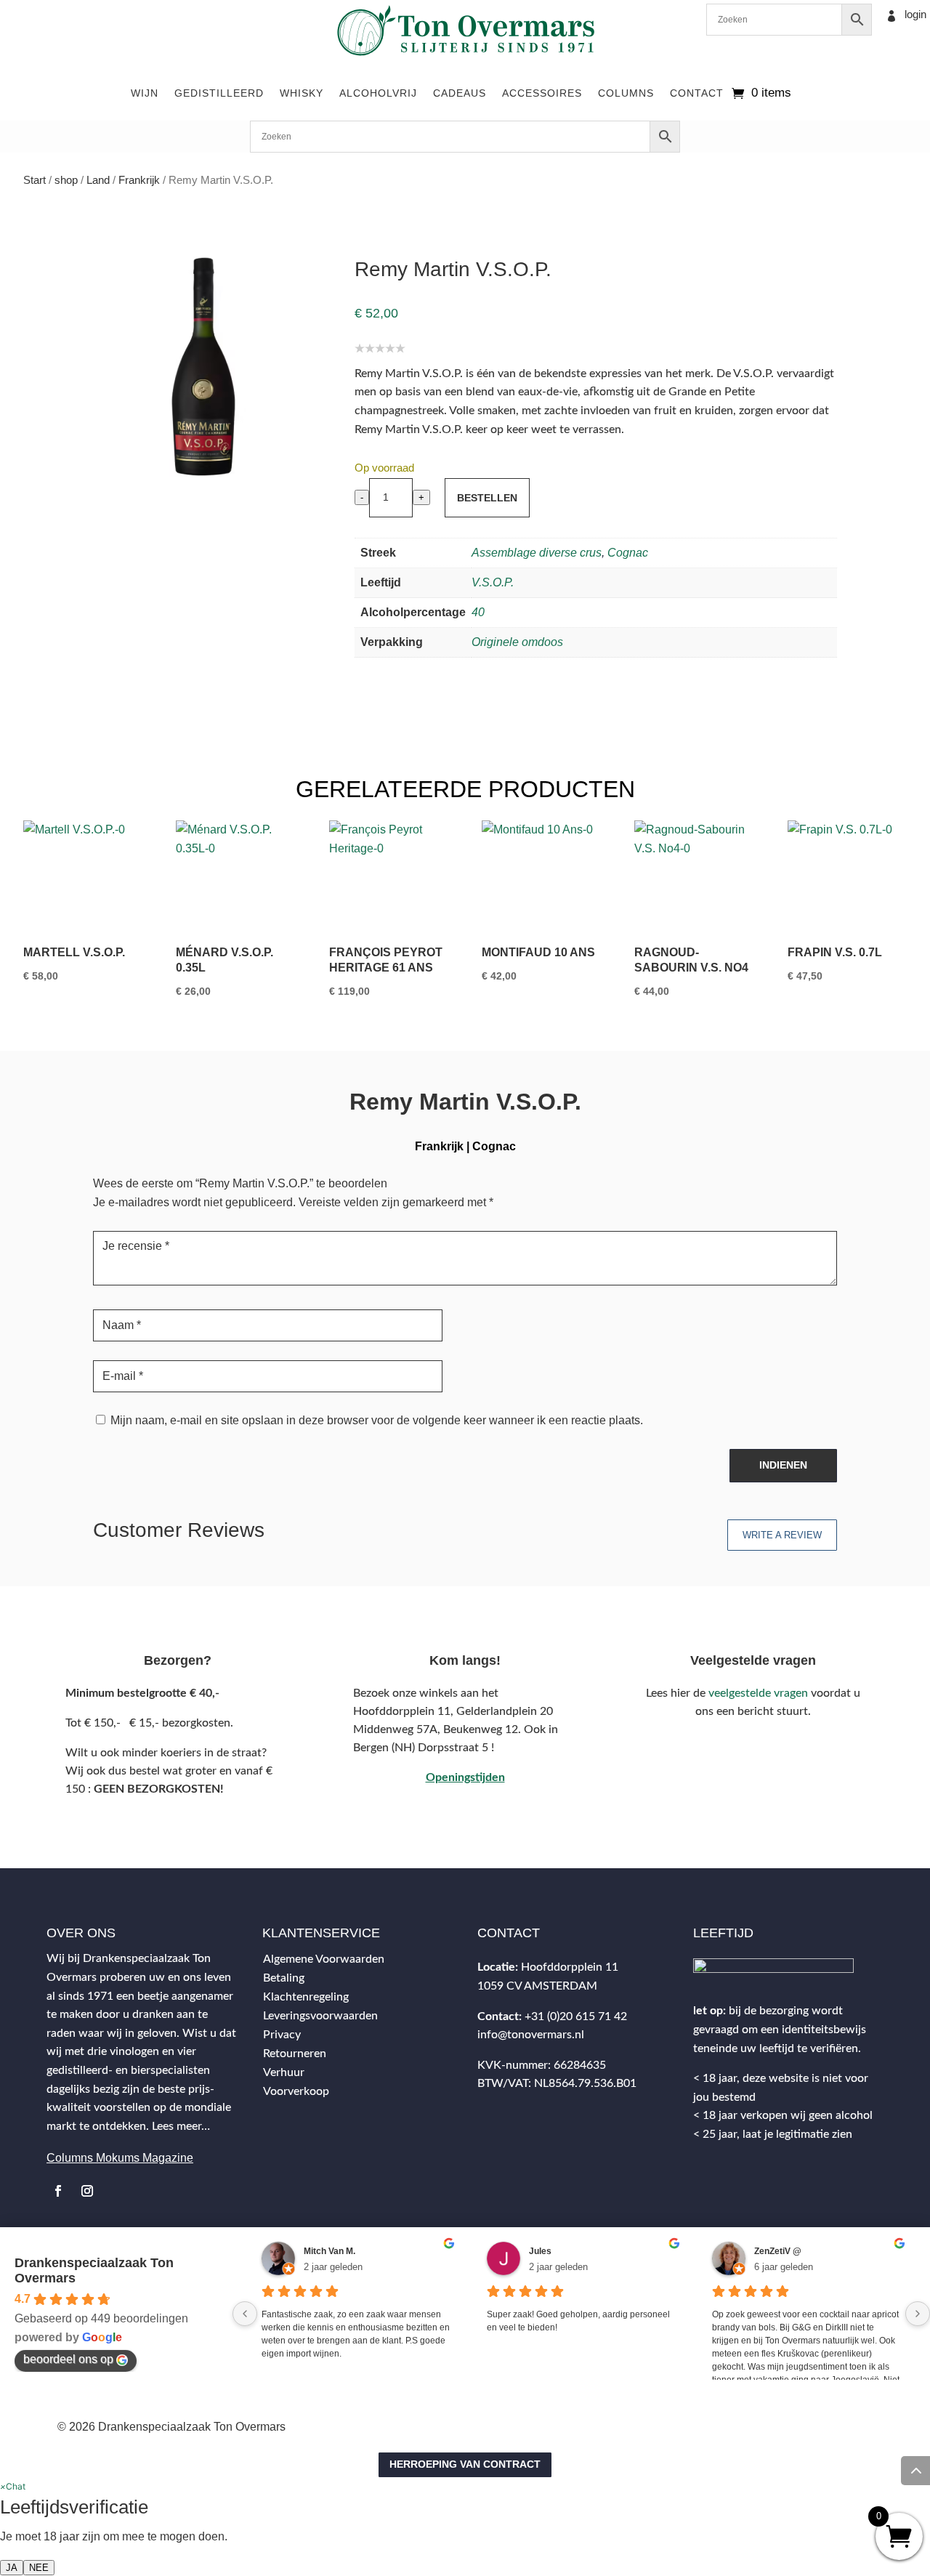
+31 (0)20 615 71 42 (576, 2016)
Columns (626, 93)
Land (98, 180)
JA (12, 2568)
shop (66, 180)
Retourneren (295, 2054)
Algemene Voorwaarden (324, 1959)
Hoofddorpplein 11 (570, 1967)
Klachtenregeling (306, 1997)
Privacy (282, 2035)
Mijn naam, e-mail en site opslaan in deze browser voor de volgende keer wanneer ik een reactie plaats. (377, 1420)
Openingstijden (465, 1777)
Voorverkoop (296, 2091)
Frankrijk (139, 180)
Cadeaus (460, 93)
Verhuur (284, 2072)
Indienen (783, 1465)
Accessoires (542, 93)
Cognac (628, 553)
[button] (13, 2486)
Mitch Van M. (329, 2251)
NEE (39, 2568)
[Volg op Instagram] (87, 2191)
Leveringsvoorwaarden (320, 2016)
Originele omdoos (517, 642)
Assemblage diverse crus (537, 553)
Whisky (302, 93)
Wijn (145, 93)
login (915, 14)
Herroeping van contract (465, 2464)
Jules (540, 2251)
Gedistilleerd (219, 93)
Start (35, 180)
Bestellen (487, 498)
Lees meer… (181, 2126)
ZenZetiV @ (778, 2251)
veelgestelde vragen (758, 1693)
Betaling (284, 1978)
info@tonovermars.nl (531, 2035)
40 (478, 612)
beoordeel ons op (68, 2359)
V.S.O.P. (493, 582)
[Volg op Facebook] (58, 2191)
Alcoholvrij (378, 93)
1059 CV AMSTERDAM (537, 1986)
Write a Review (782, 1535)
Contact (697, 93)
